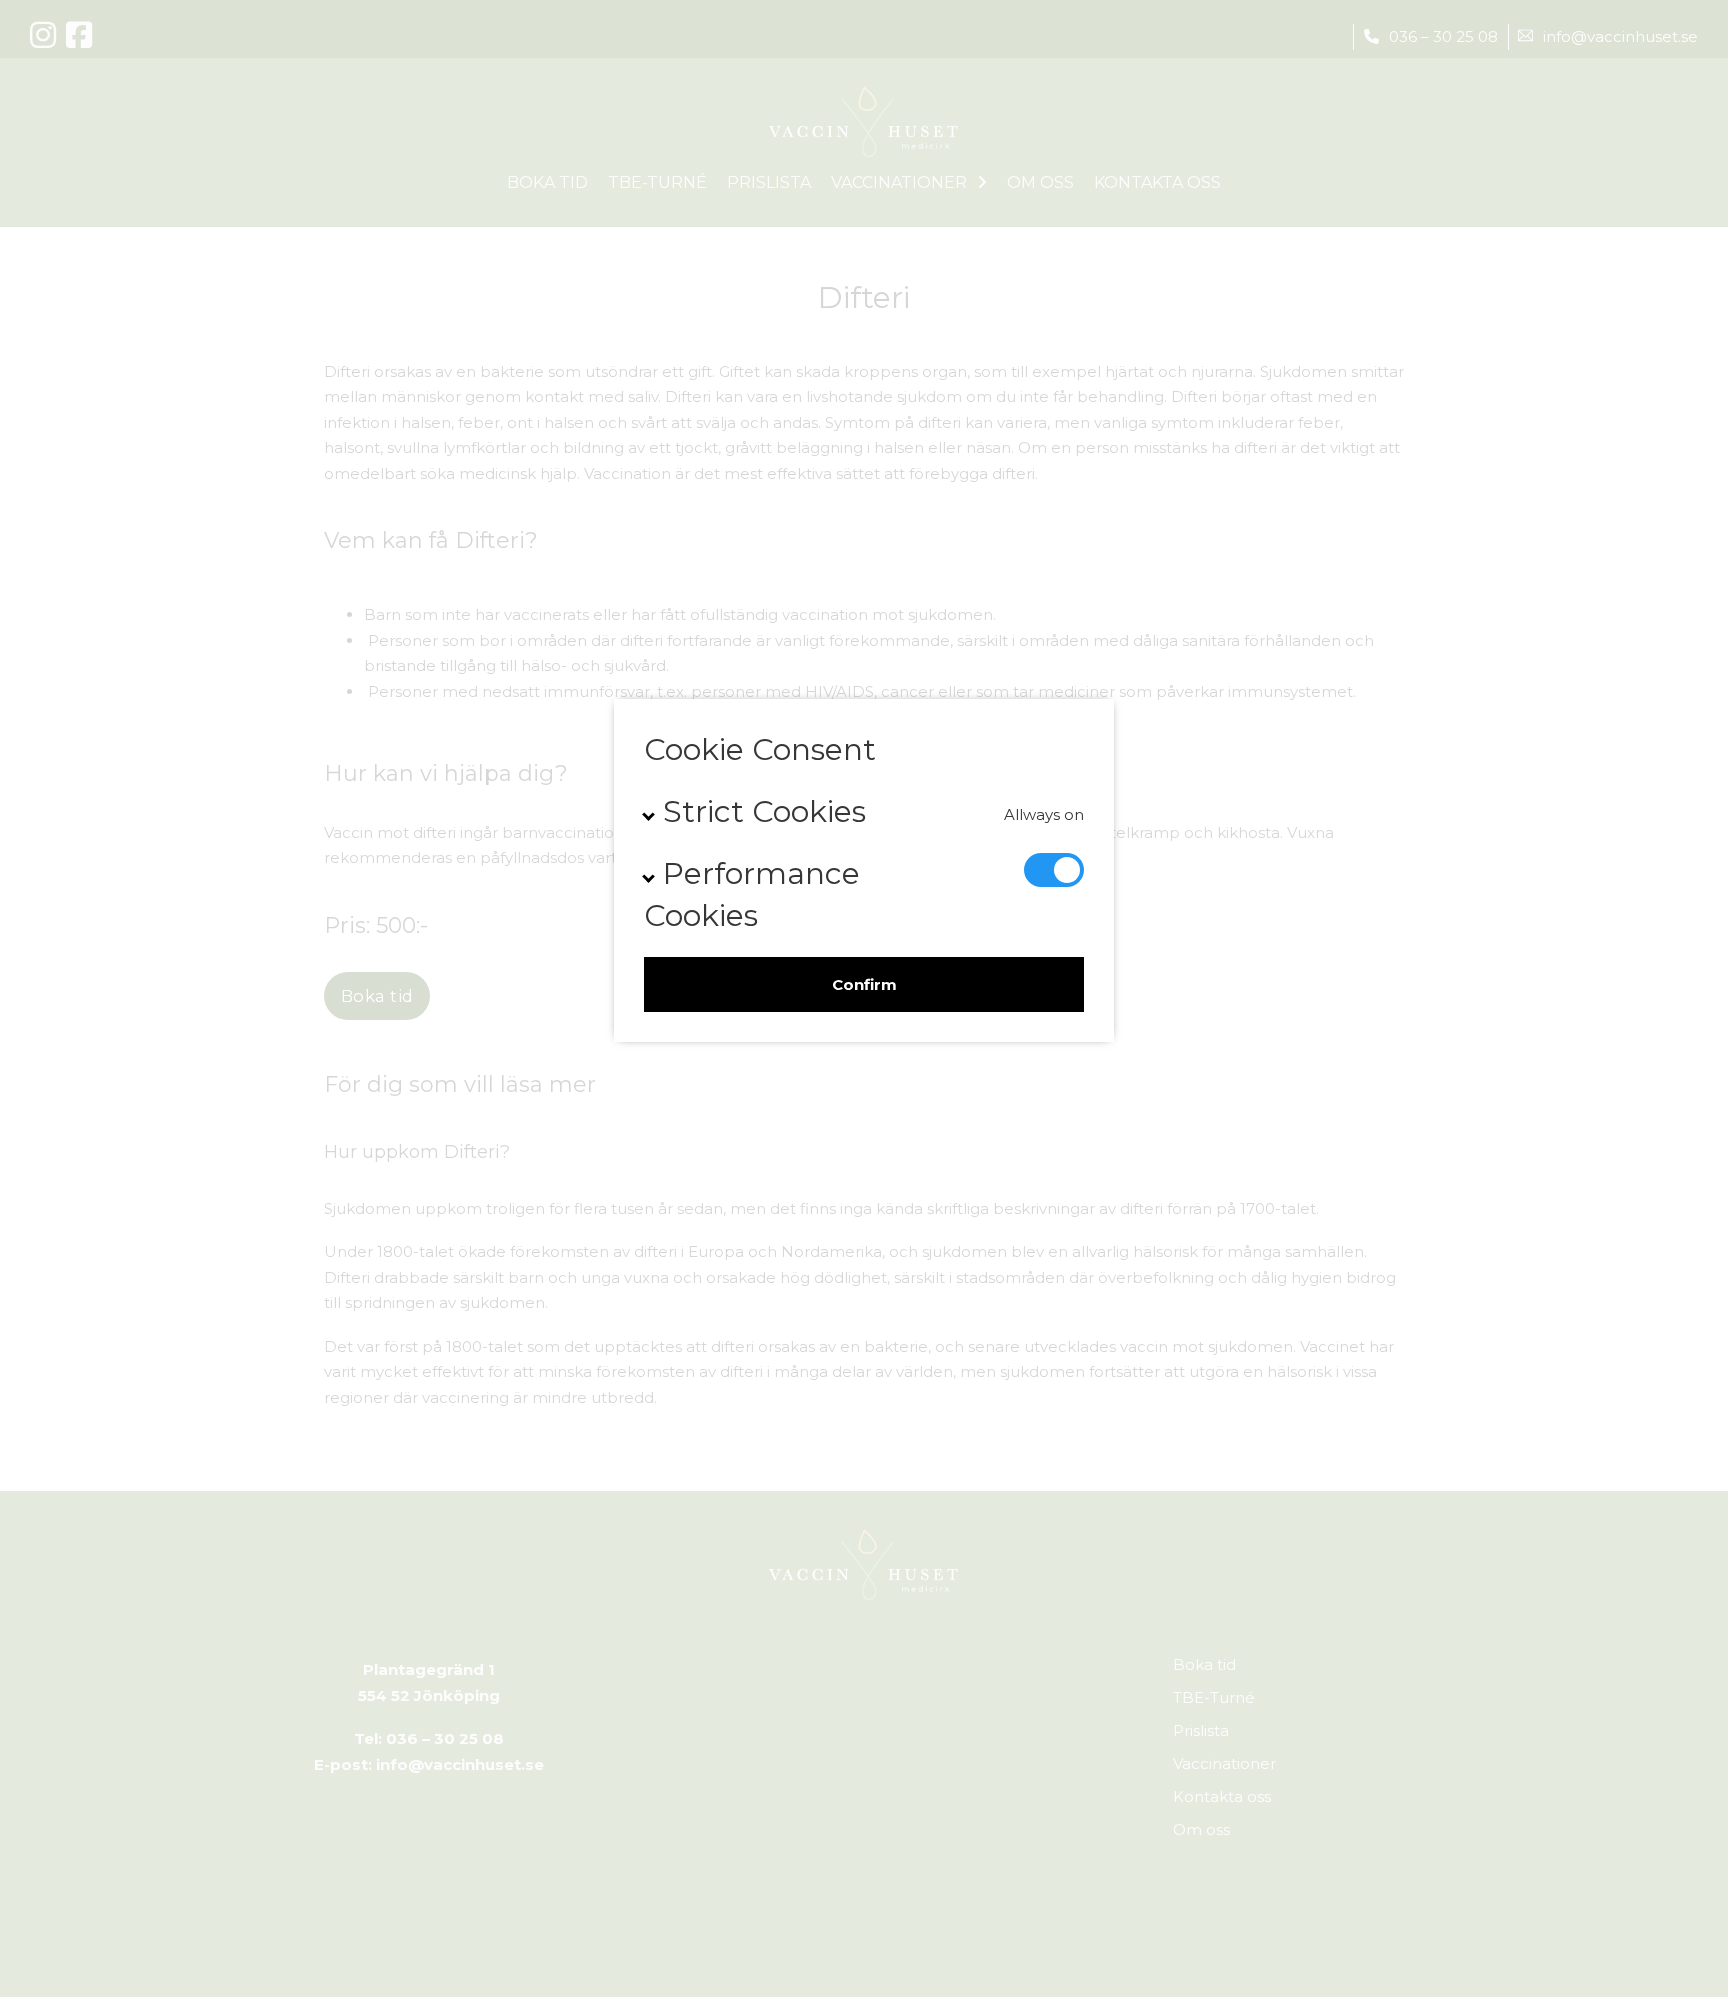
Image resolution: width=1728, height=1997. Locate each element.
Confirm (864, 984)
